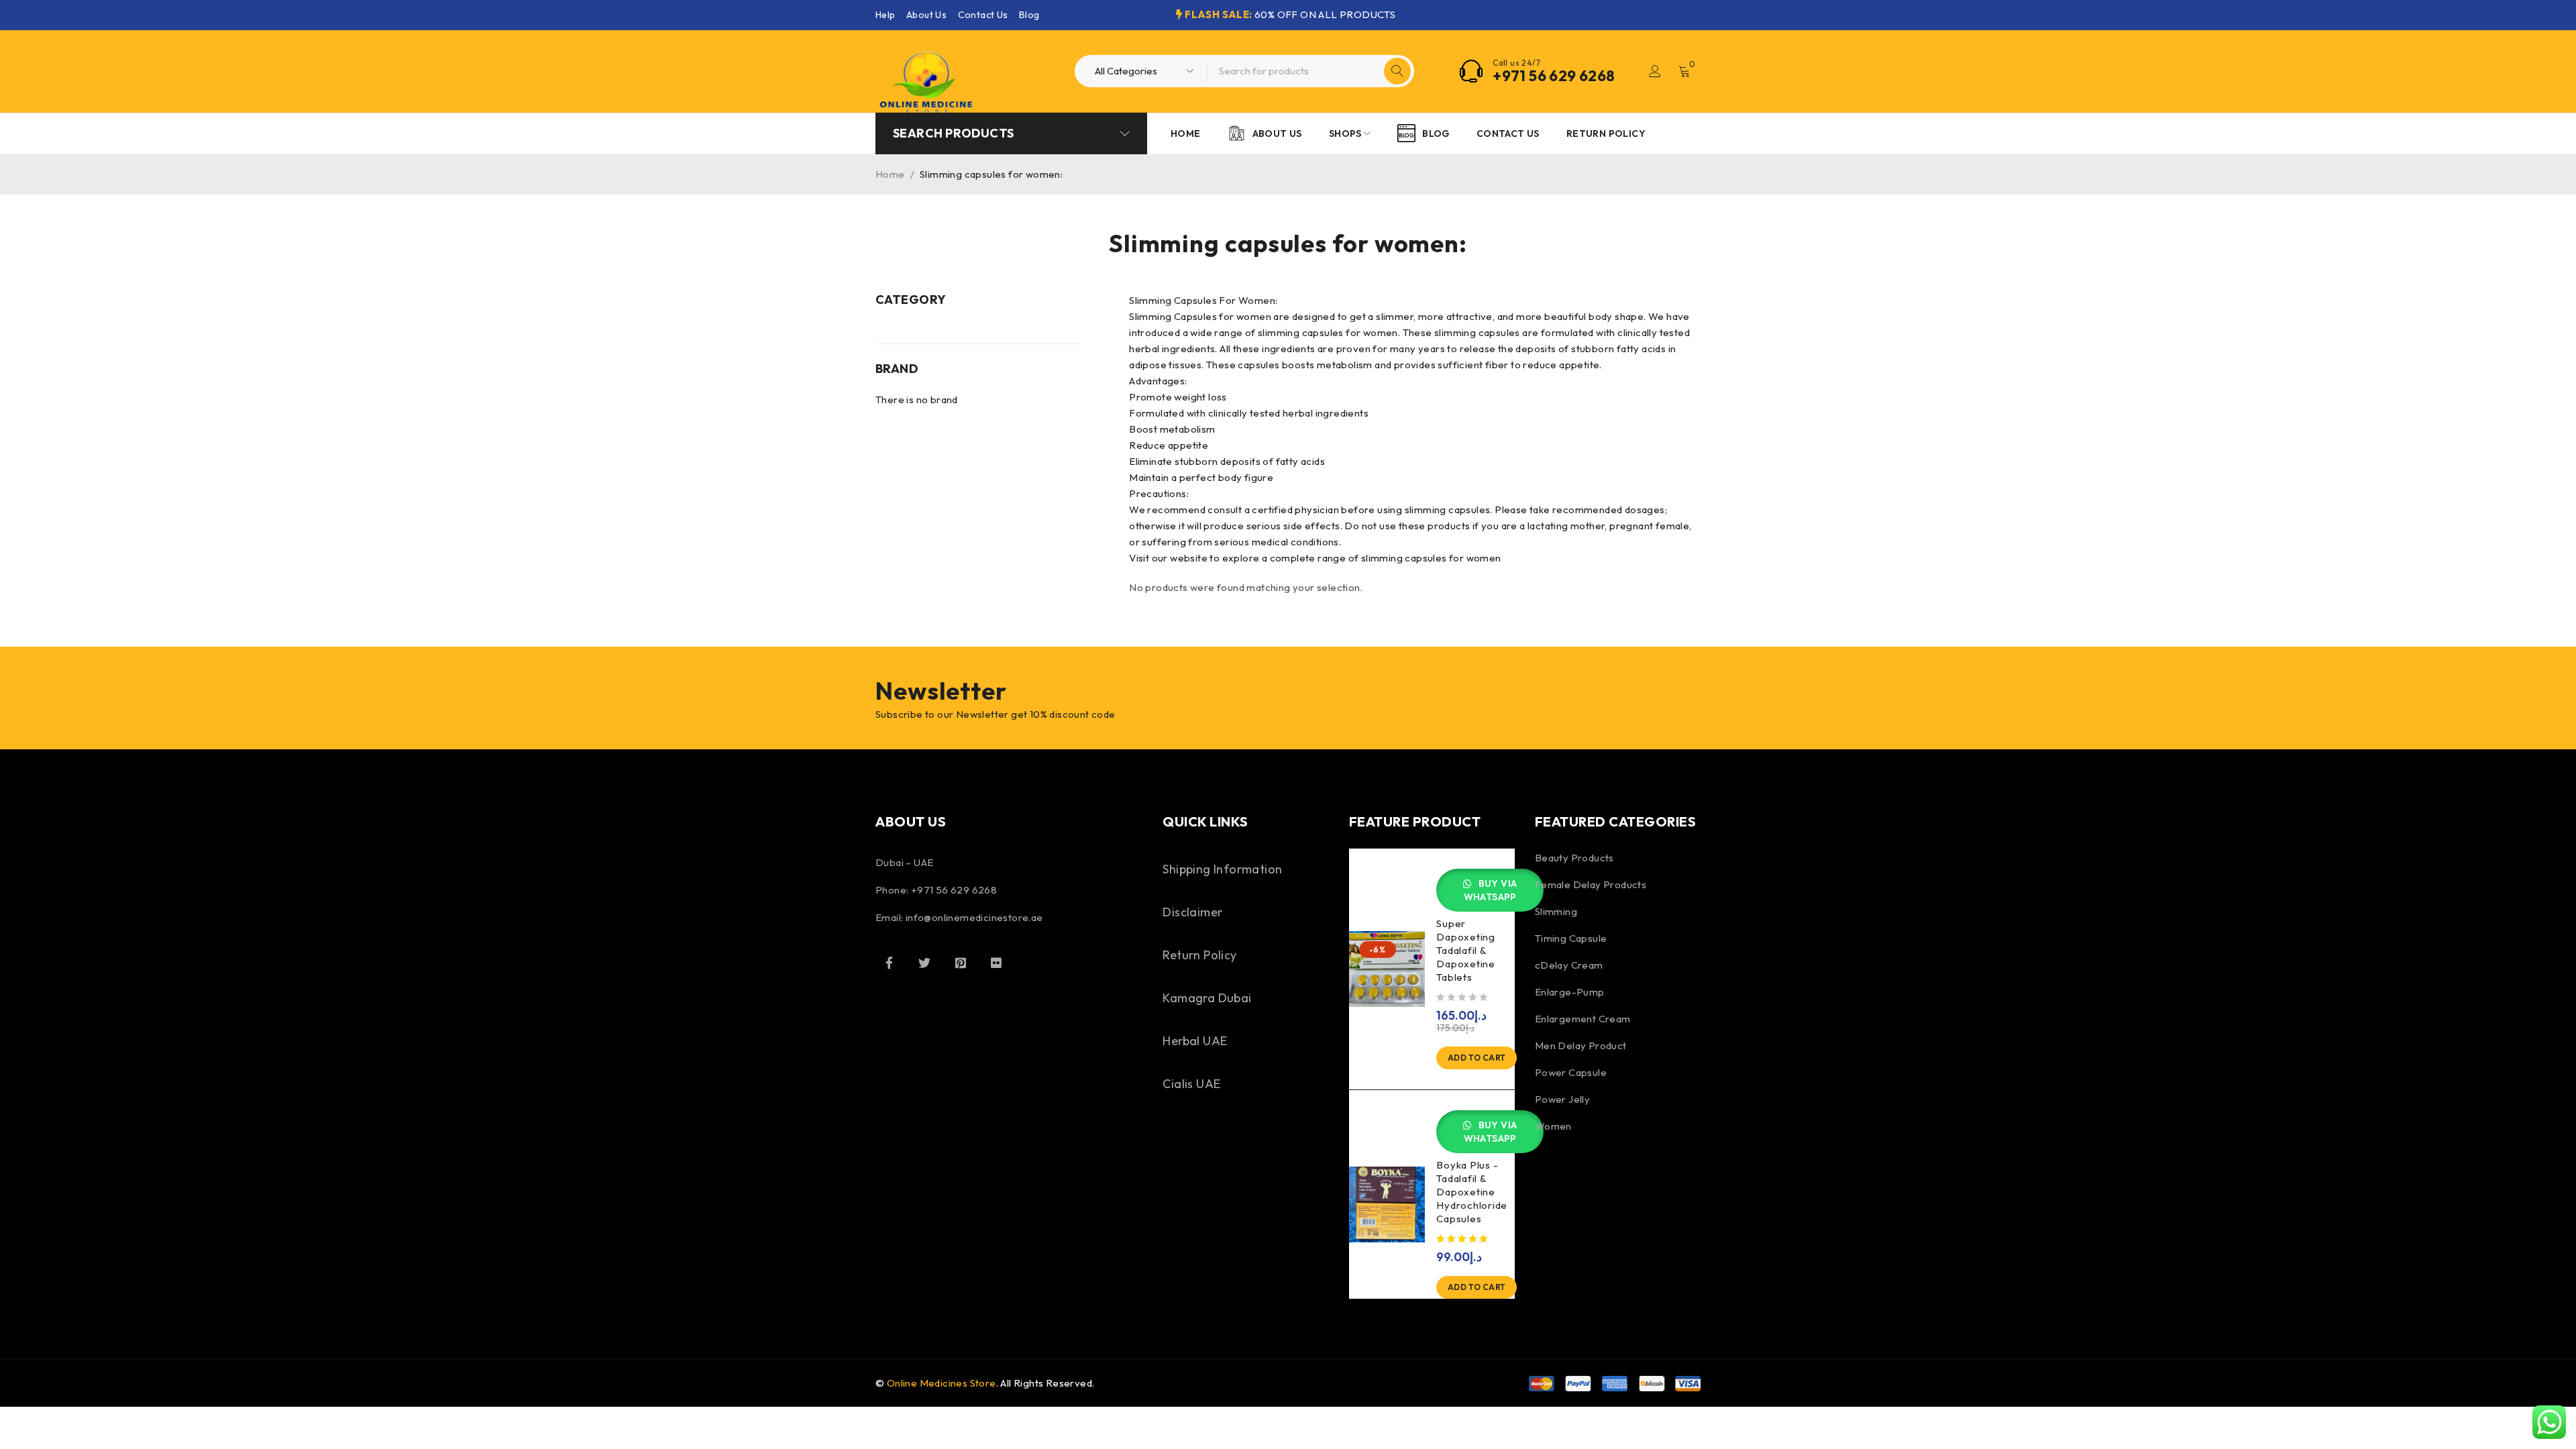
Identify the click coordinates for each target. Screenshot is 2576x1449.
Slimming (1556, 911)
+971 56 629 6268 (1554, 76)
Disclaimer (1192, 912)
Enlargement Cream (1583, 1019)
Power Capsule (1571, 1072)
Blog (1029, 15)
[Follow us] (924, 963)
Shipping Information (1222, 869)
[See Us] (961, 963)
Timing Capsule (1571, 938)
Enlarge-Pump (1570, 992)
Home (890, 174)
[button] (1477, 1058)
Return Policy (1199, 955)
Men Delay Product (1581, 1045)
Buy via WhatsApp (1491, 890)
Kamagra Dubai (1207, 998)
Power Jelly (1562, 1099)
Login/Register (1655, 71)
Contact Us (983, 15)
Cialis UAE (1191, 1084)
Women (1553, 1126)
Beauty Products (1574, 858)
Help (885, 15)
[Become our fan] (889, 963)
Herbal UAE (1195, 1041)
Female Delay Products (1591, 884)
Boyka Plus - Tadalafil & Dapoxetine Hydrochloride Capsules (1472, 1192)
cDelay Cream (1569, 965)
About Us (926, 15)
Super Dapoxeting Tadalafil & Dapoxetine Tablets (1466, 950)
